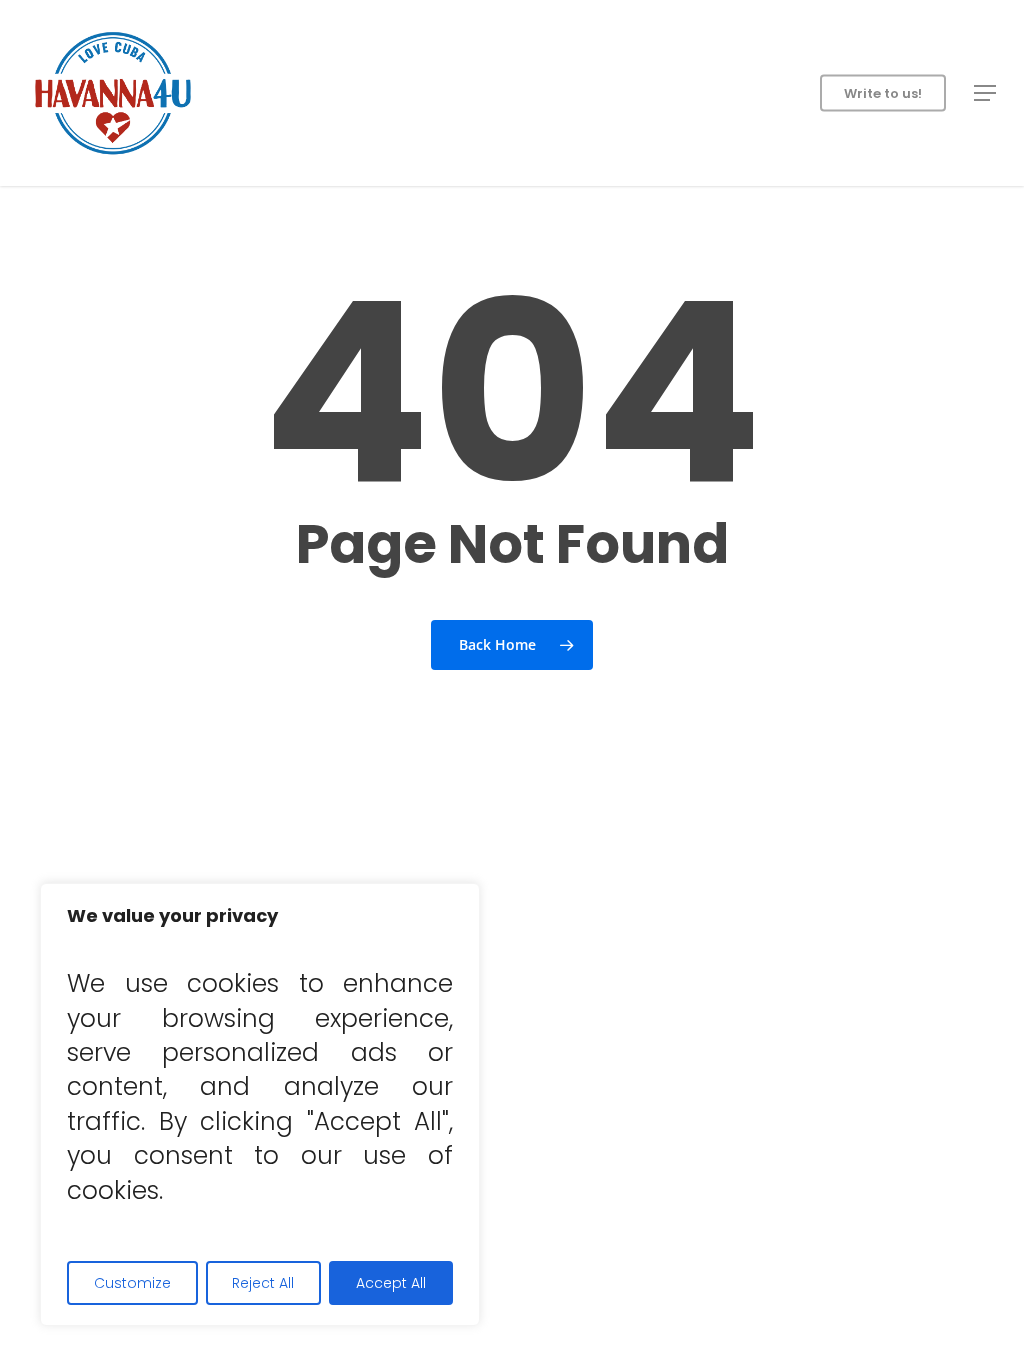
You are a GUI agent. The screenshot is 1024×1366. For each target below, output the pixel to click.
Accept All (391, 1283)
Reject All (263, 1283)
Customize (132, 1283)
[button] (985, 93)
